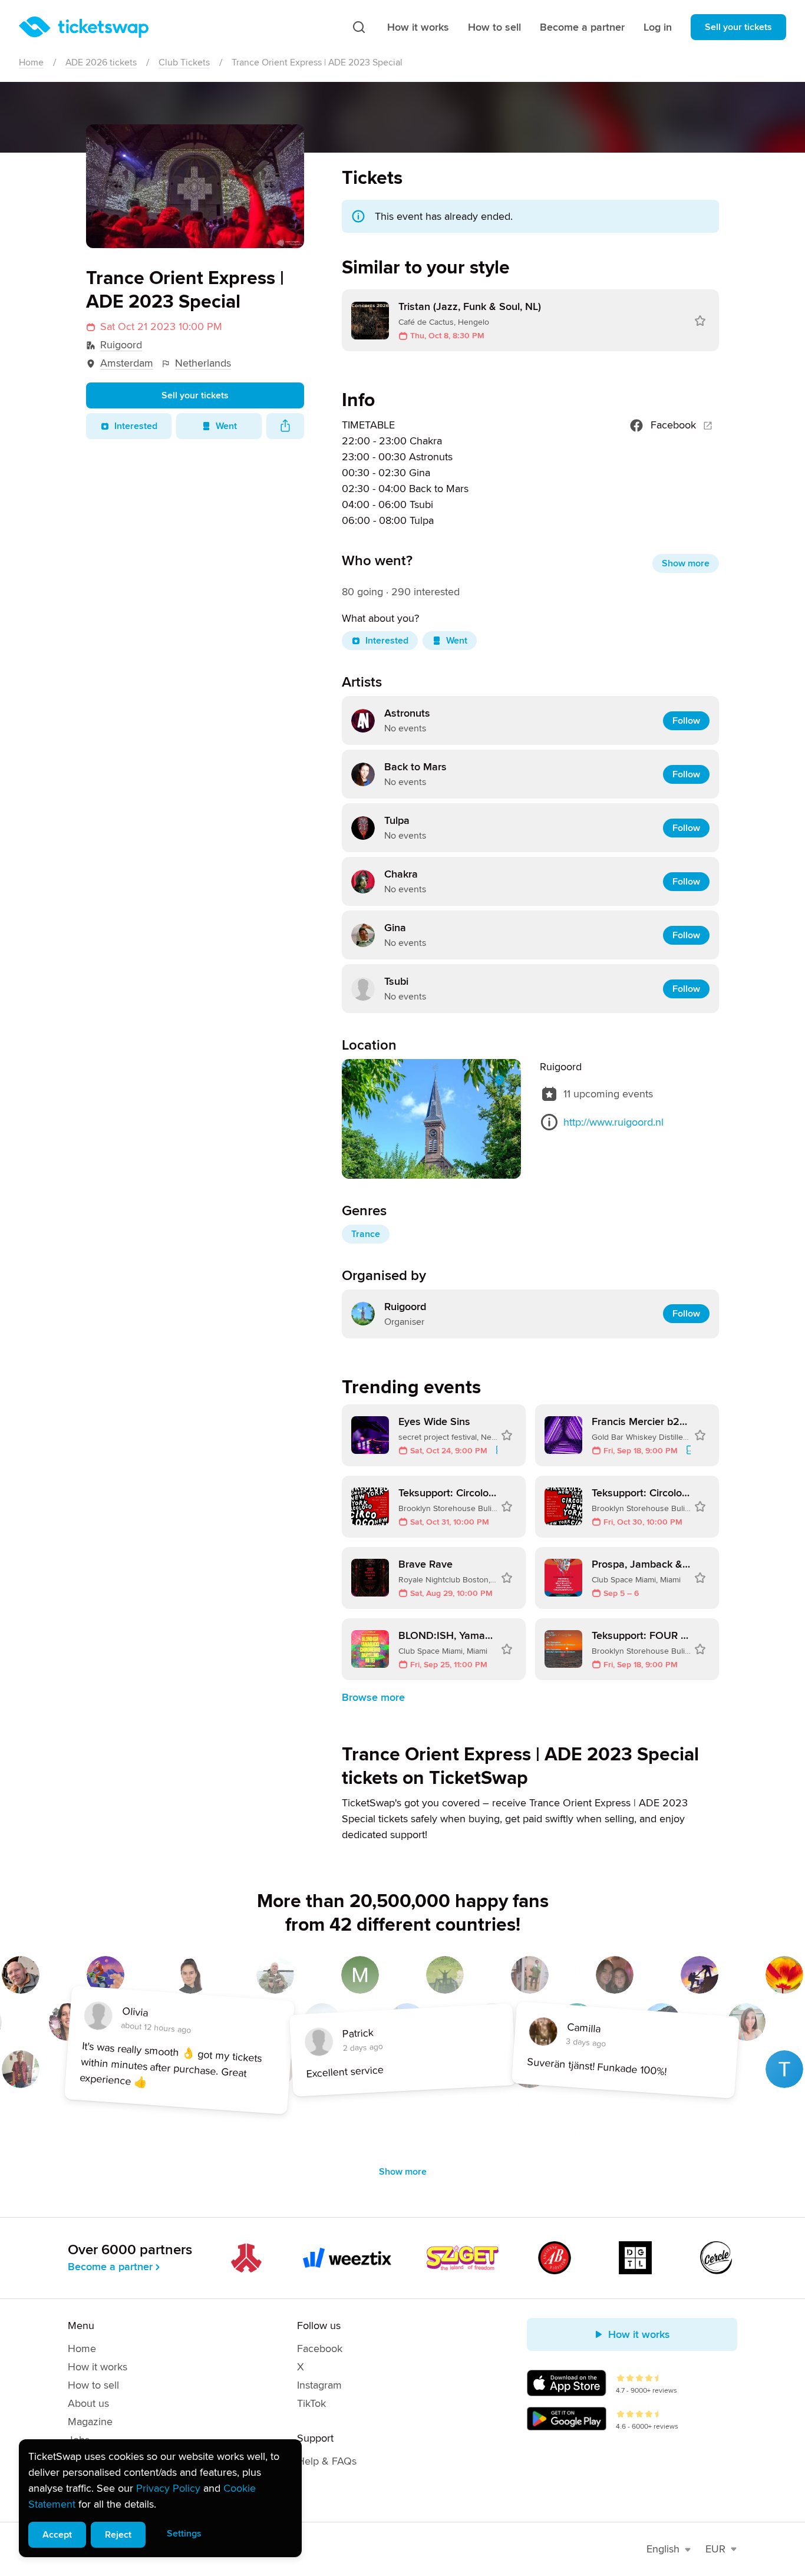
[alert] (160, 2498)
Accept (57, 2535)
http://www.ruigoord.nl (613, 1122)
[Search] (359, 27)
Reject (118, 2535)
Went (226, 426)
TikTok (311, 2403)
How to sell (494, 27)
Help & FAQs (327, 2461)
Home (31, 62)
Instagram (319, 2385)
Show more (686, 563)
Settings (184, 2534)
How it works (418, 27)
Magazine (90, 2422)
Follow (686, 721)
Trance (366, 1234)
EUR (715, 2549)
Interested (136, 426)
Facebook (673, 425)
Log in (658, 27)
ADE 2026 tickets (101, 62)
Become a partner (582, 27)
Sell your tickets (738, 27)
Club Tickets (184, 62)
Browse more (373, 1697)
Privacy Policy (168, 2488)
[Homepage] (84, 27)
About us (88, 2403)
